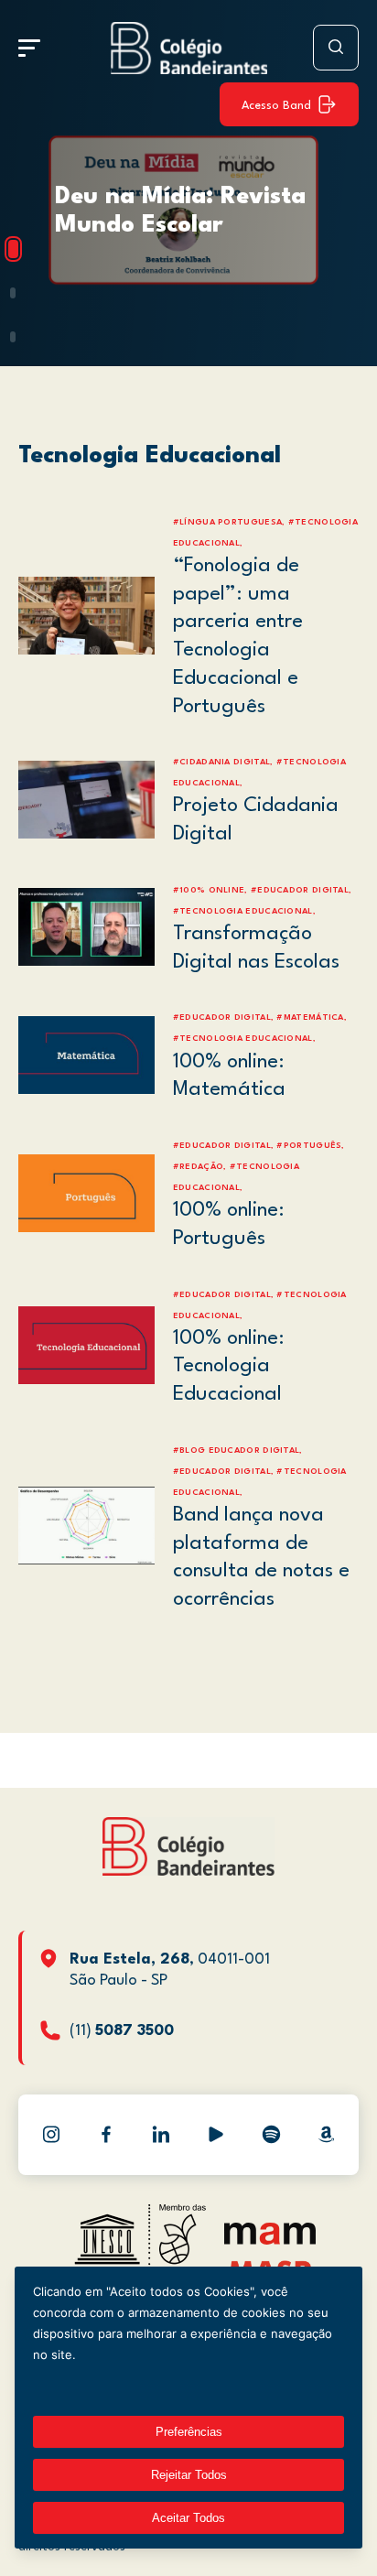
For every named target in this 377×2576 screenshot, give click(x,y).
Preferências (189, 2432)
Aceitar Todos (188, 2518)
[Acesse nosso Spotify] (271, 2135)
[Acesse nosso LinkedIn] (161, 2135)
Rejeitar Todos (189, 2475)
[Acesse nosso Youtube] (216, 2135)
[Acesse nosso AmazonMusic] (326, 2135)
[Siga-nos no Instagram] (51, 2135)
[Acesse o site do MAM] (270, 2240)
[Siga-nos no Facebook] (106, 2135)
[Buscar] (336, 48)
